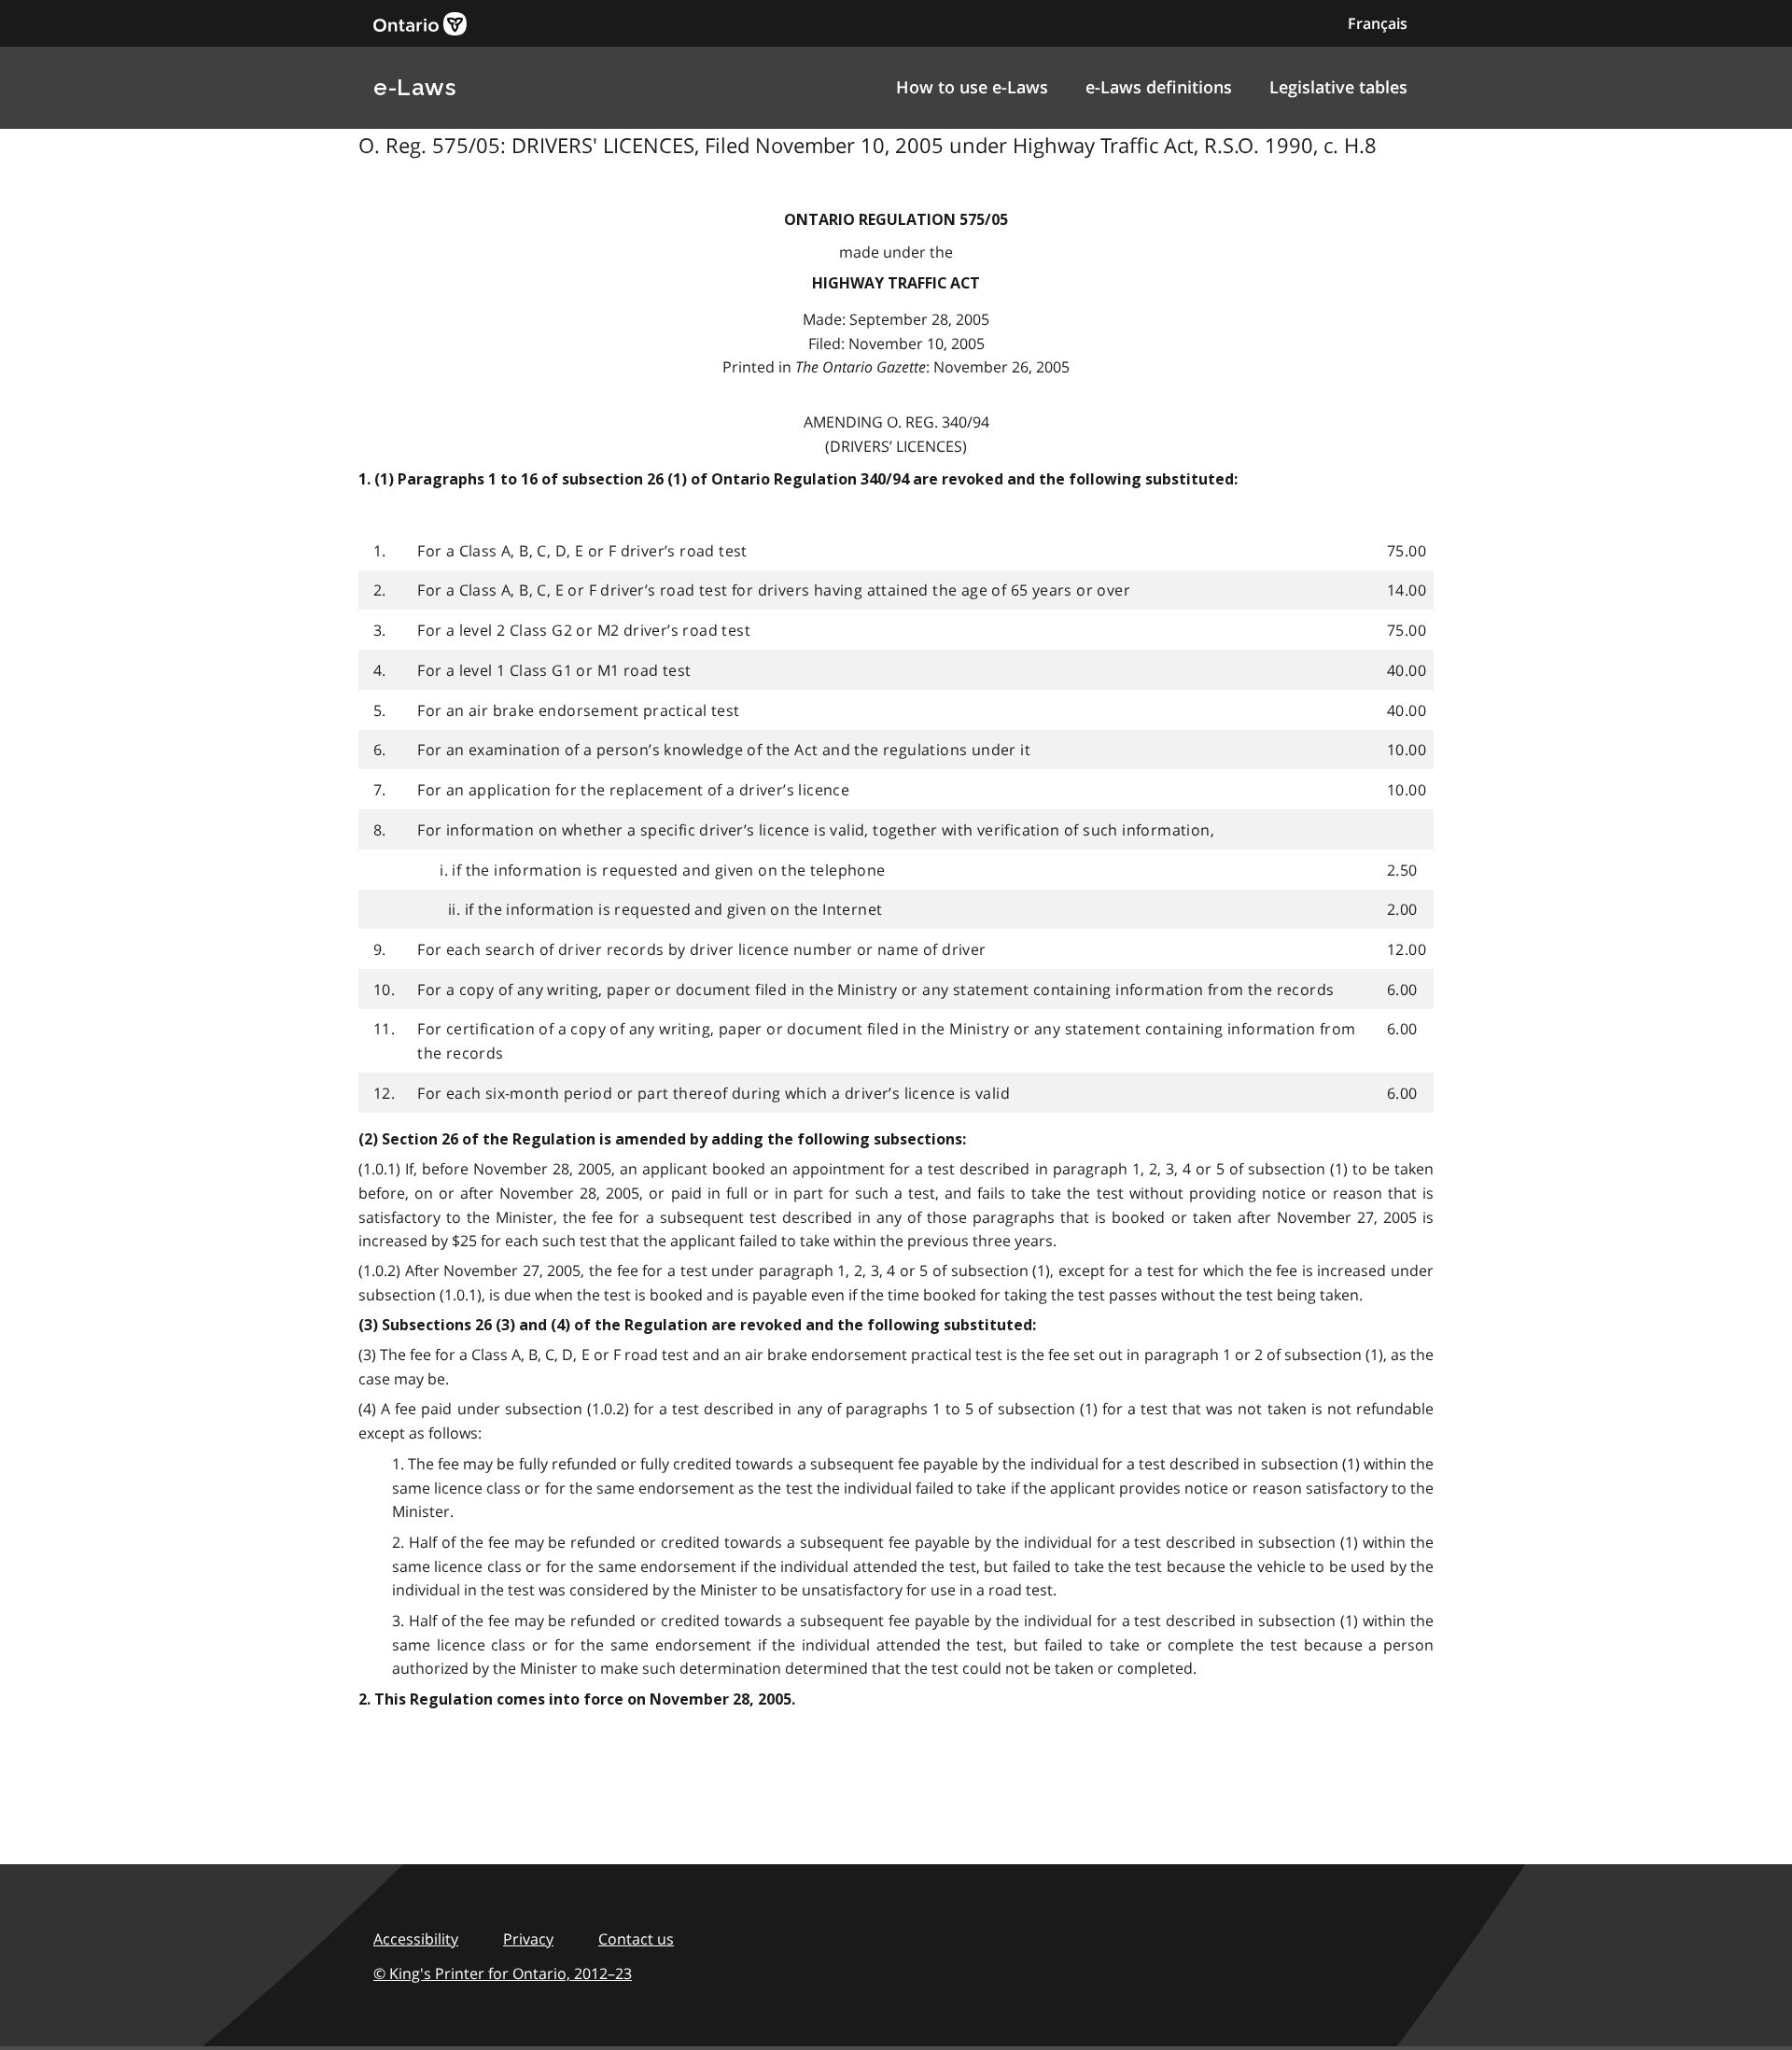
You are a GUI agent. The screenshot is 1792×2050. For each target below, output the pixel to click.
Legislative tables (1338, 87)
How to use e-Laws (972, 87)
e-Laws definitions (1159, 87)
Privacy (528, 1939)
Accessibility (416, 1939)
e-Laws (414, 87)
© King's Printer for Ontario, (503, 1973)
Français (1378, 23)
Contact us (636, 1939)
